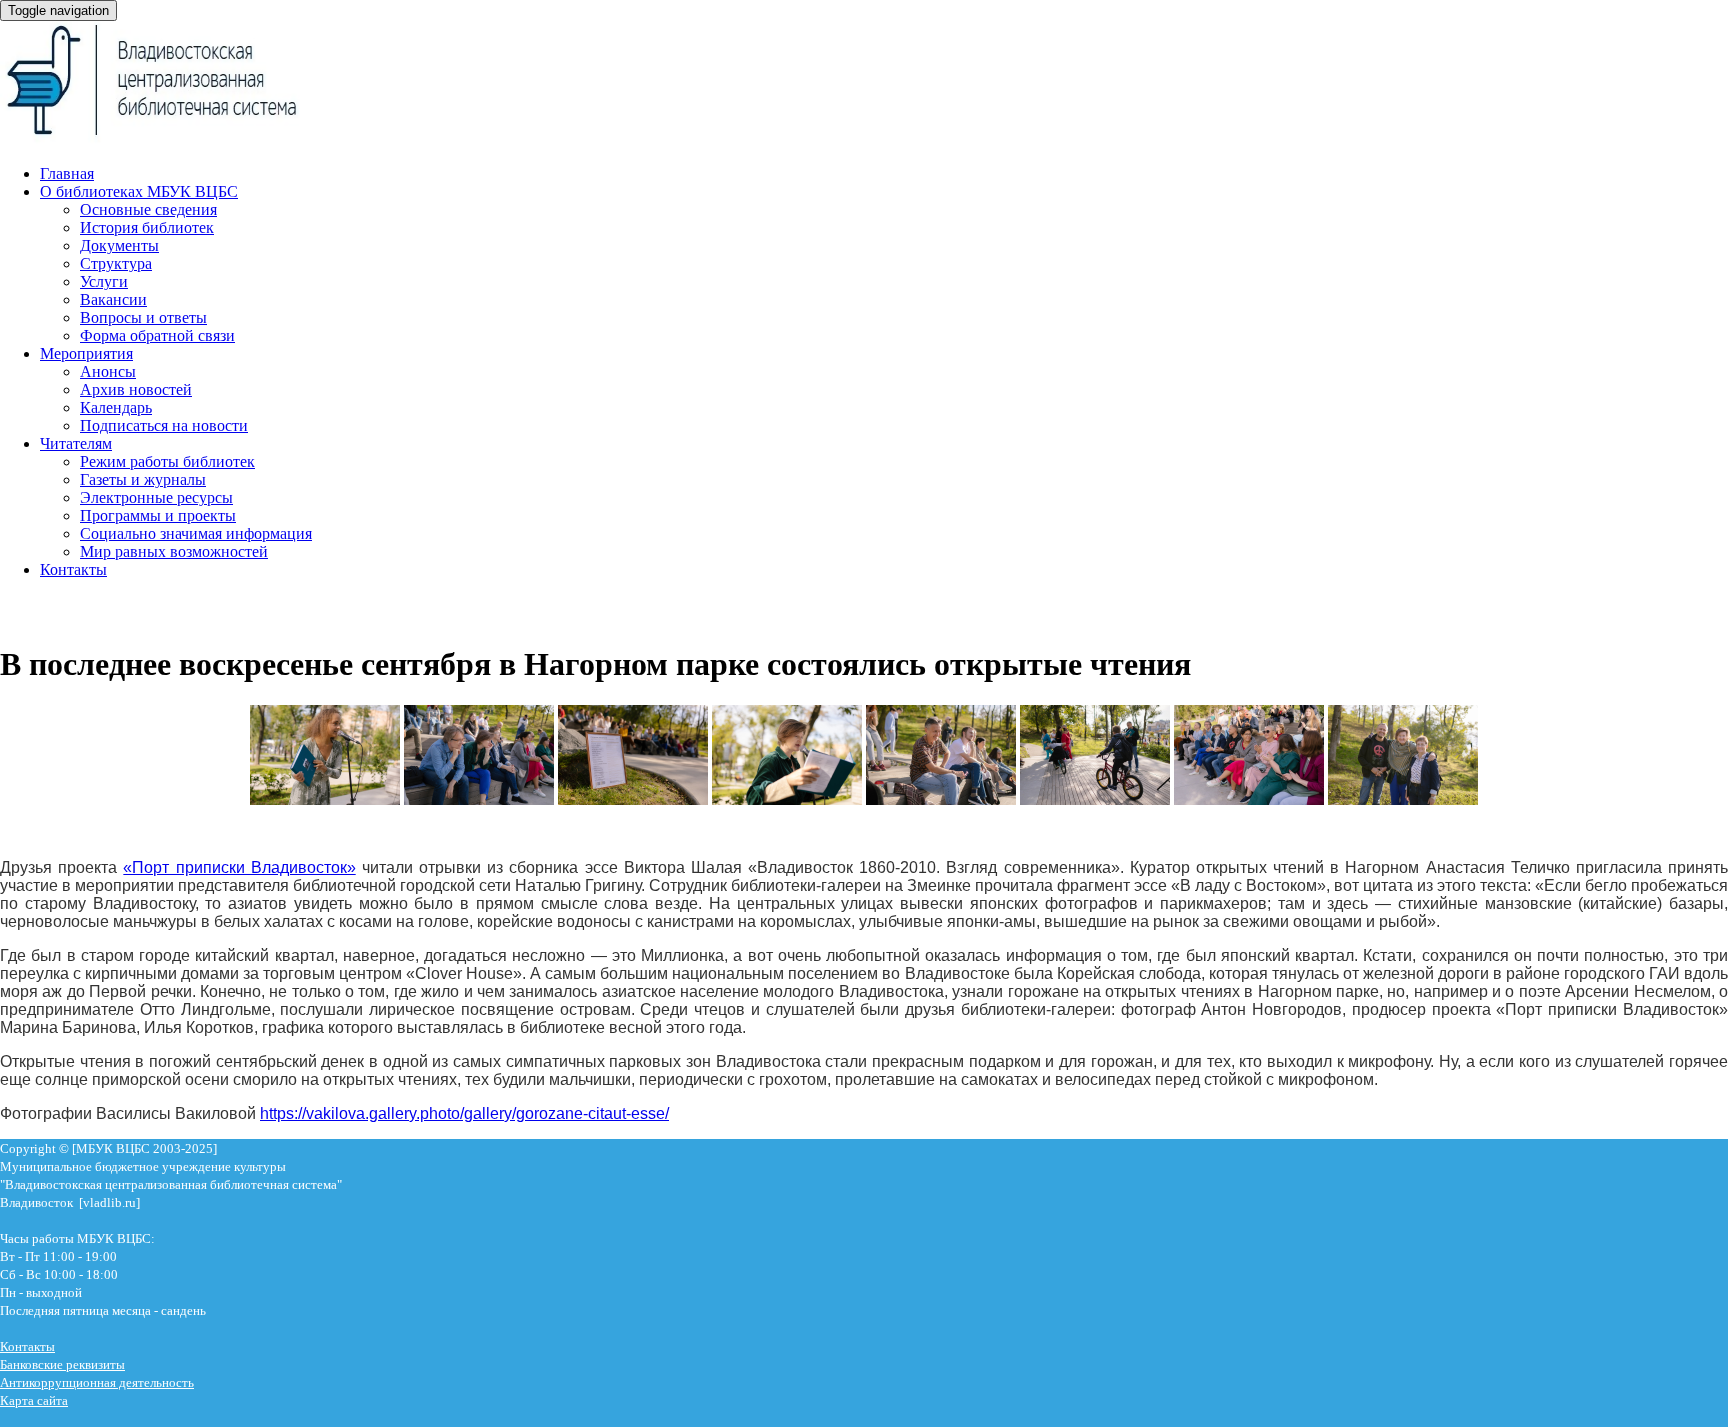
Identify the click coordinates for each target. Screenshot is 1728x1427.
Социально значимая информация (196, 533)
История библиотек (147, 227)
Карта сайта (34, 1400)
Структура (116, 263)
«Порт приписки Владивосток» (239, 867)
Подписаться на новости (164, 425)
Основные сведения (148, 209)
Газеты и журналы (143, 479)
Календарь (116, 407)
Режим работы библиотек (167, 461)
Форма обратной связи (157, 335)
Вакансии (113, 299)
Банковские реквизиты (62, 1364)
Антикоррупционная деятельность (97, 1382)
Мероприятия (86, 353)
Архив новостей (136, 389)
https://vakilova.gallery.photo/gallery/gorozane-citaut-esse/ (464, 1113)
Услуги (104, 281)
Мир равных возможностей (174, 551)
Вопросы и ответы (143, 317)
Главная (67, 173)
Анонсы (108, 371)
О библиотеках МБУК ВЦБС (139, 191)
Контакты (73, 569)
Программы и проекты (158, 515)
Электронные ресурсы (156, 497)
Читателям (76, 443)
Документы (119, 245)
